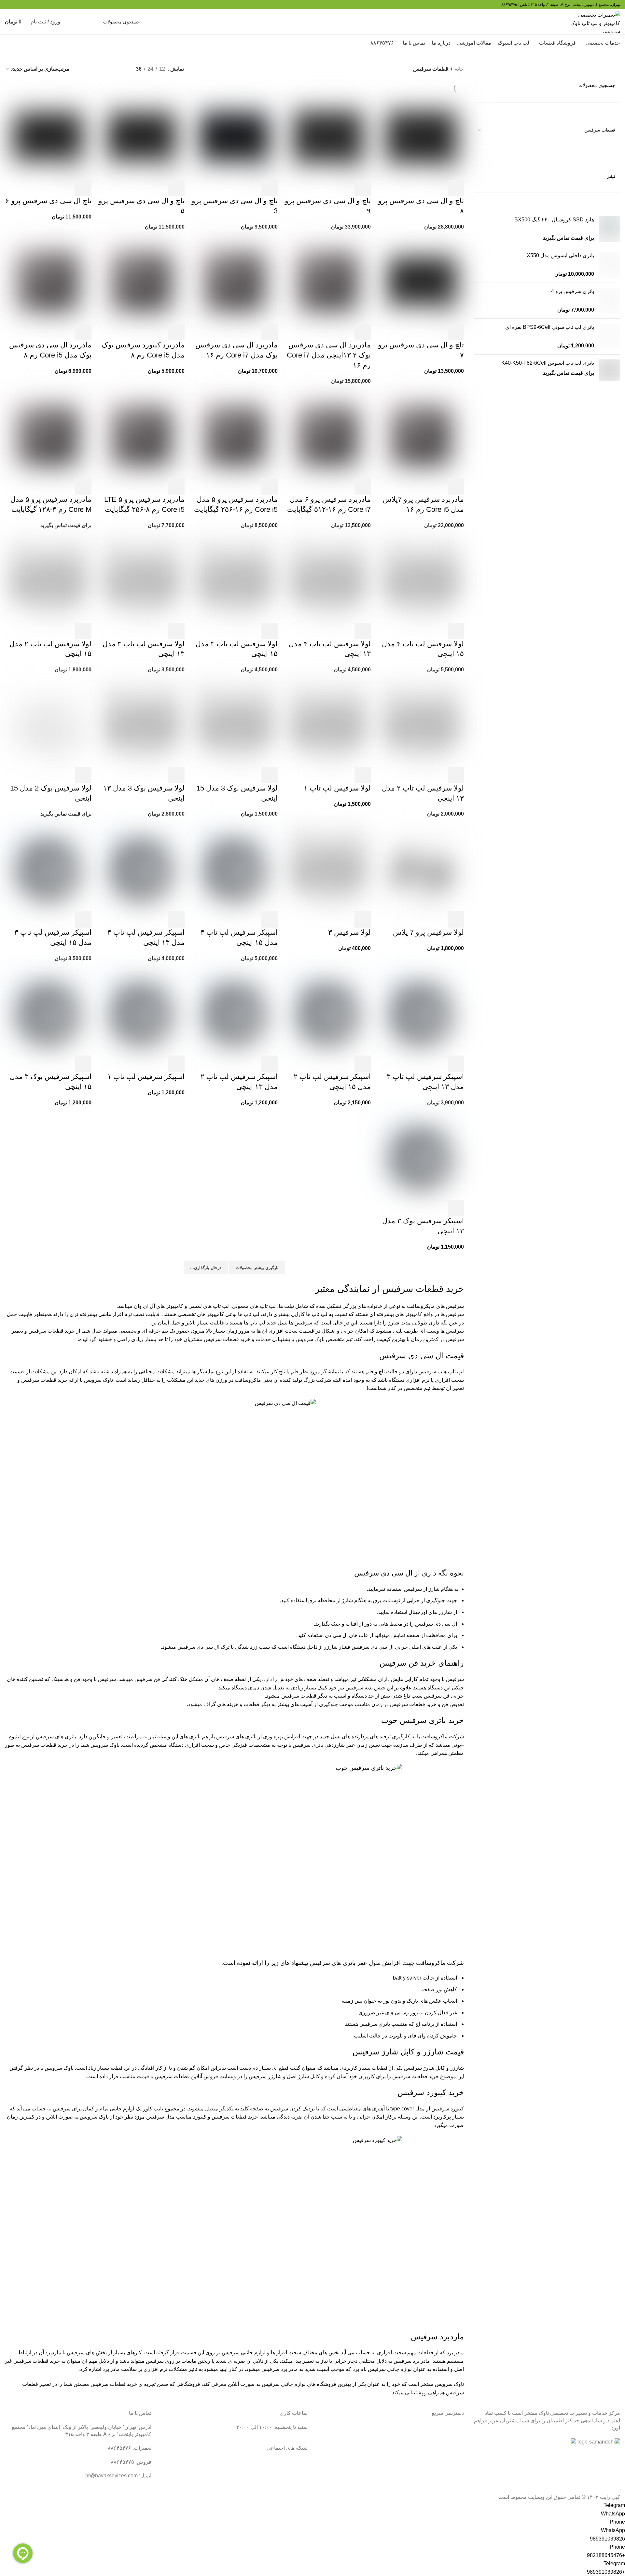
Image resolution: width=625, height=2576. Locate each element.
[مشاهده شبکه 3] (83, 69)
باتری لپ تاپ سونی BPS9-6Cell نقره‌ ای (550, 327)
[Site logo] (595, 21)
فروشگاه (454, 2477)
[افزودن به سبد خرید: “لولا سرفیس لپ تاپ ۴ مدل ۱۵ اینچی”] (456, 631)
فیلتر (611, 176)
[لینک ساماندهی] (599, 2442)
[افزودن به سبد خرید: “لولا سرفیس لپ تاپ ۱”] (363, 775)
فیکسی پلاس (450, 2489)
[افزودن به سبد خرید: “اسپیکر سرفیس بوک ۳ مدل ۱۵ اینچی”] (83, 1064)
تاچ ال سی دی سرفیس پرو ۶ (48, 201)
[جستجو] (74, 22)
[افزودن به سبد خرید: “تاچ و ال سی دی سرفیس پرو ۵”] (176, 188)
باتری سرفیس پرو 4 (573, 291)
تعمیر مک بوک (449, 2464)
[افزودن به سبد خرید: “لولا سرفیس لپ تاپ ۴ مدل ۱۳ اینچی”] (363, 631)
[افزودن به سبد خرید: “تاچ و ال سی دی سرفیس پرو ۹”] (363, 188)
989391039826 (607, 2539)
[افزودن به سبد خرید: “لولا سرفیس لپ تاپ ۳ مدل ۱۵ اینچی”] (270, 631)
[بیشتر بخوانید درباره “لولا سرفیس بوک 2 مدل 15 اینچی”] (83, 775)
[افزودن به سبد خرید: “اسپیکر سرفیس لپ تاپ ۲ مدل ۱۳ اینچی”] (270, 1064)
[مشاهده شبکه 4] (108, 69)
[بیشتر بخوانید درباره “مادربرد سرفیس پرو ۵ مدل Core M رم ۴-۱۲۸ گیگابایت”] (83, 486)
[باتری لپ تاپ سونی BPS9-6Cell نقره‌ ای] (610, 336)
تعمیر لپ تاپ (450, 2452)
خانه (459, 69)
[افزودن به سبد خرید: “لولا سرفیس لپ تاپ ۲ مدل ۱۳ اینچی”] (456, 775)
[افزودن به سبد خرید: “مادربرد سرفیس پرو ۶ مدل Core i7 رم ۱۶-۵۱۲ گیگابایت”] (363, 486)
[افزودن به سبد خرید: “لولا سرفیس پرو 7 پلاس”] (456, 919)
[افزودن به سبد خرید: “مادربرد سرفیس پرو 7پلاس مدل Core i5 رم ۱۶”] (456, 486)
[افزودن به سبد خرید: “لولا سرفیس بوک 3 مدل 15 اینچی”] (270, 775)
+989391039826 (606, 2572)
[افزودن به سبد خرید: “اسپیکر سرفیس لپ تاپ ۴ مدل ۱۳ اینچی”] (176, 919)
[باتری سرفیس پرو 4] (610, 301)
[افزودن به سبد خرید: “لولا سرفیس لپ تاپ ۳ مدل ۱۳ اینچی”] (176, 631)
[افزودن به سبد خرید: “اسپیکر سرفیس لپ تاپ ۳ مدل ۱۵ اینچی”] (83, 919)
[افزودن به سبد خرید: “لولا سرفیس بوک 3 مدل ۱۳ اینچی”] (176, 775)
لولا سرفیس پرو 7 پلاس (428, 932)
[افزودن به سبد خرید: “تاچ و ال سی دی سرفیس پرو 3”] (270, 188)
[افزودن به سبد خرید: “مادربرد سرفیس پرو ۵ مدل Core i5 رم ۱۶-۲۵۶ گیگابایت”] (270, 486)
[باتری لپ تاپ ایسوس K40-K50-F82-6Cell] (610, 370)
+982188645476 (606, 2555)
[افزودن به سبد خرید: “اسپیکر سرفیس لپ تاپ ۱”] (176, 1064)
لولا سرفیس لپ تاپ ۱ (337, 788)
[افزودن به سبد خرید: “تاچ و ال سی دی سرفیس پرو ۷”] (456, 332)
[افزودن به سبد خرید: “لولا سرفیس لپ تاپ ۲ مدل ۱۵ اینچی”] (83, 631)
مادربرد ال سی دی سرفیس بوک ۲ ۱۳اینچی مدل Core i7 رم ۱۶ (329, 355)
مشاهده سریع (438, 188)
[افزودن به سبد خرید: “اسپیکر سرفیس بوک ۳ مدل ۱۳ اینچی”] (456, 1208)
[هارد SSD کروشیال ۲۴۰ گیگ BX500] (610, 229)
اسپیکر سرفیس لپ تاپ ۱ (146, 1077)
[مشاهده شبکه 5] (96, 69)
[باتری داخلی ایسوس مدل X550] (610, 265)
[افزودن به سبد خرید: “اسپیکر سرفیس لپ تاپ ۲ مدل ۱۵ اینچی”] (363, 1064)
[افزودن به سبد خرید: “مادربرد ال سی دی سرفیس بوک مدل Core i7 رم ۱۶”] (270, 332)
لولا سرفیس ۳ (349, 932)
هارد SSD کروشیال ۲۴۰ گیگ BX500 (554, 220)
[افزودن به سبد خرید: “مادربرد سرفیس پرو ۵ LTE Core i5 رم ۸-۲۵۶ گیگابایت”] (176, 486)
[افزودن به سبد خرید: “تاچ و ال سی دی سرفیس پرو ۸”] (456, 188)
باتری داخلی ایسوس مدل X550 (560, 255)
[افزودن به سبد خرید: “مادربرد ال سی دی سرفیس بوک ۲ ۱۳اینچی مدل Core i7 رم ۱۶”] (363, 332)
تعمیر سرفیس (449, 2440)
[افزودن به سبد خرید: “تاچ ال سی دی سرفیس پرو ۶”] (83, 188)
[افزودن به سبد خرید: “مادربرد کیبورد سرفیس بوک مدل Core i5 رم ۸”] (176, 332)
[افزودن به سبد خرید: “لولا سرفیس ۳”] (363, 919)
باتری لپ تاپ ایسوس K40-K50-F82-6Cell (548, 363)
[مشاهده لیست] (120, 69)
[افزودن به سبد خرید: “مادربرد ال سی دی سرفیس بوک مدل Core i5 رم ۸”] (83, 332)
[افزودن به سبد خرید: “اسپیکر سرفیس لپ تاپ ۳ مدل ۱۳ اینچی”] (456, 1064)
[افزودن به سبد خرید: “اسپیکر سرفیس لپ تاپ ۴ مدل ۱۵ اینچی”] (270, 919)
